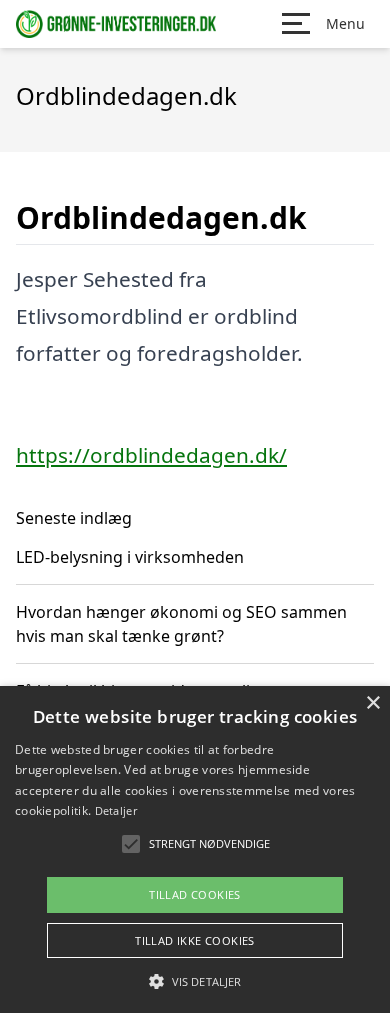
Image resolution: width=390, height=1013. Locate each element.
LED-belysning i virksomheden (130, 557)
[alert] (195, 849)
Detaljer (116, 810)
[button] (195, 981)
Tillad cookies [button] (195, 894)
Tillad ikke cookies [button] (195, 940)
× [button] (372, 703)
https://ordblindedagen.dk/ (151, 455)
